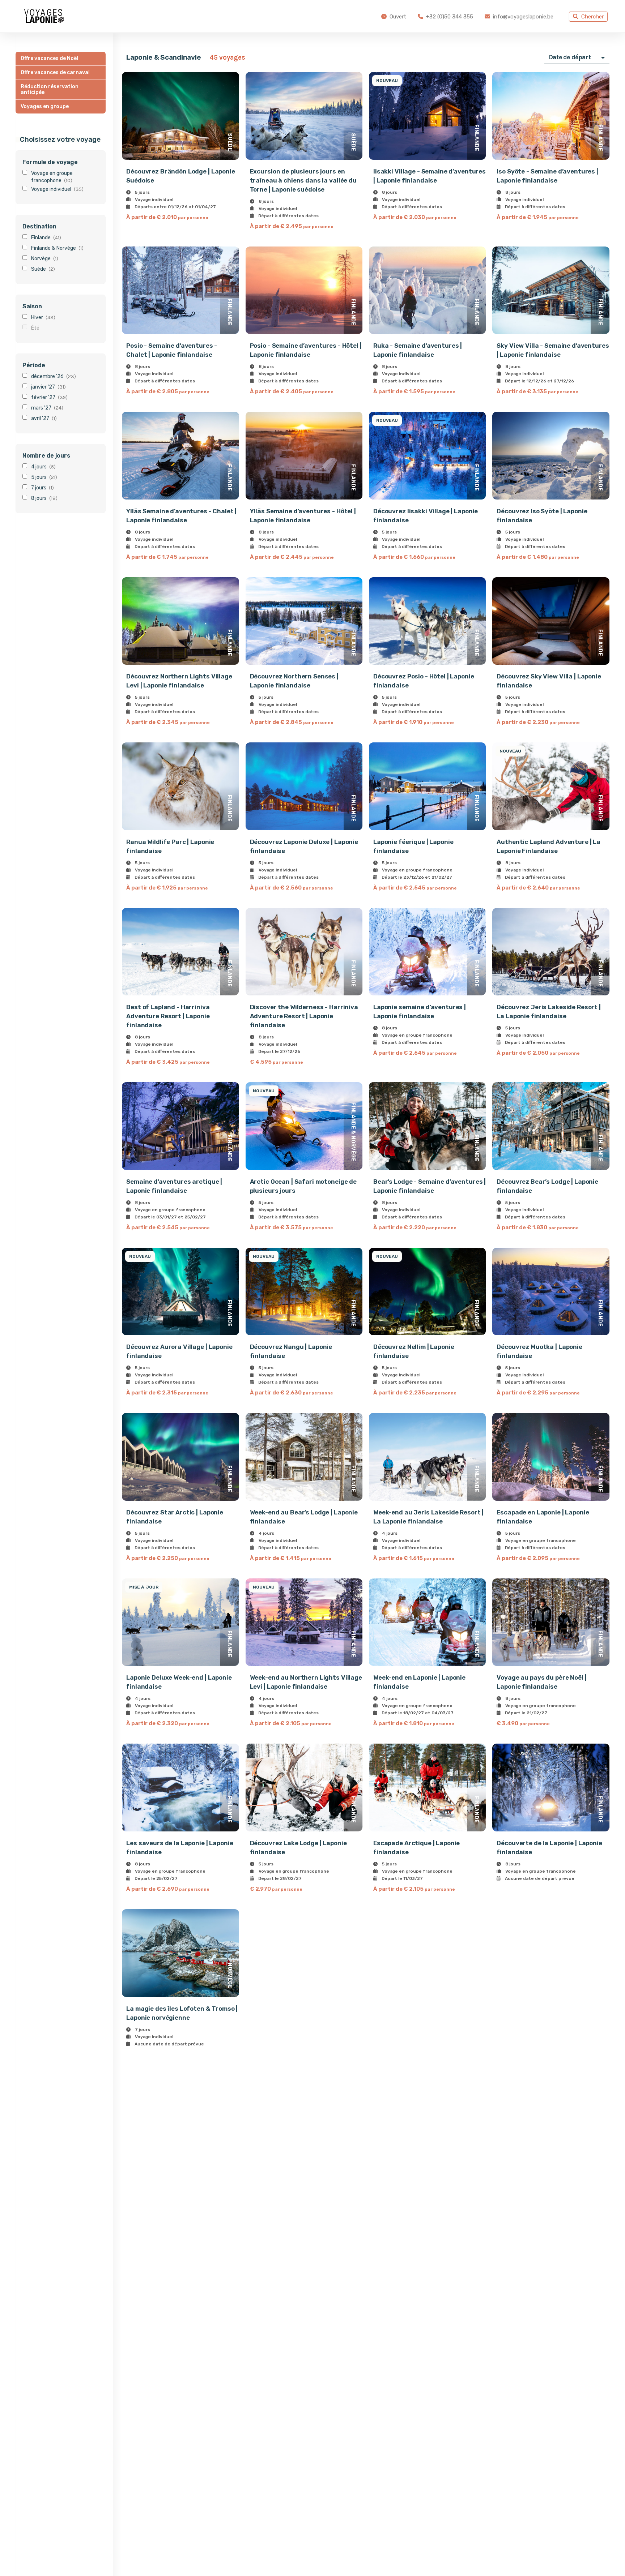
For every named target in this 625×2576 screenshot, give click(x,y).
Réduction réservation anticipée (50, 89)
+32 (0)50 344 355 (449, 17)
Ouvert (397, 17)
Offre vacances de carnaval (55, 72)
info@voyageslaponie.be (522, 17)
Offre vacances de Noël (49, 58)
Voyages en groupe (45, 106)
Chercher (592, 17)
